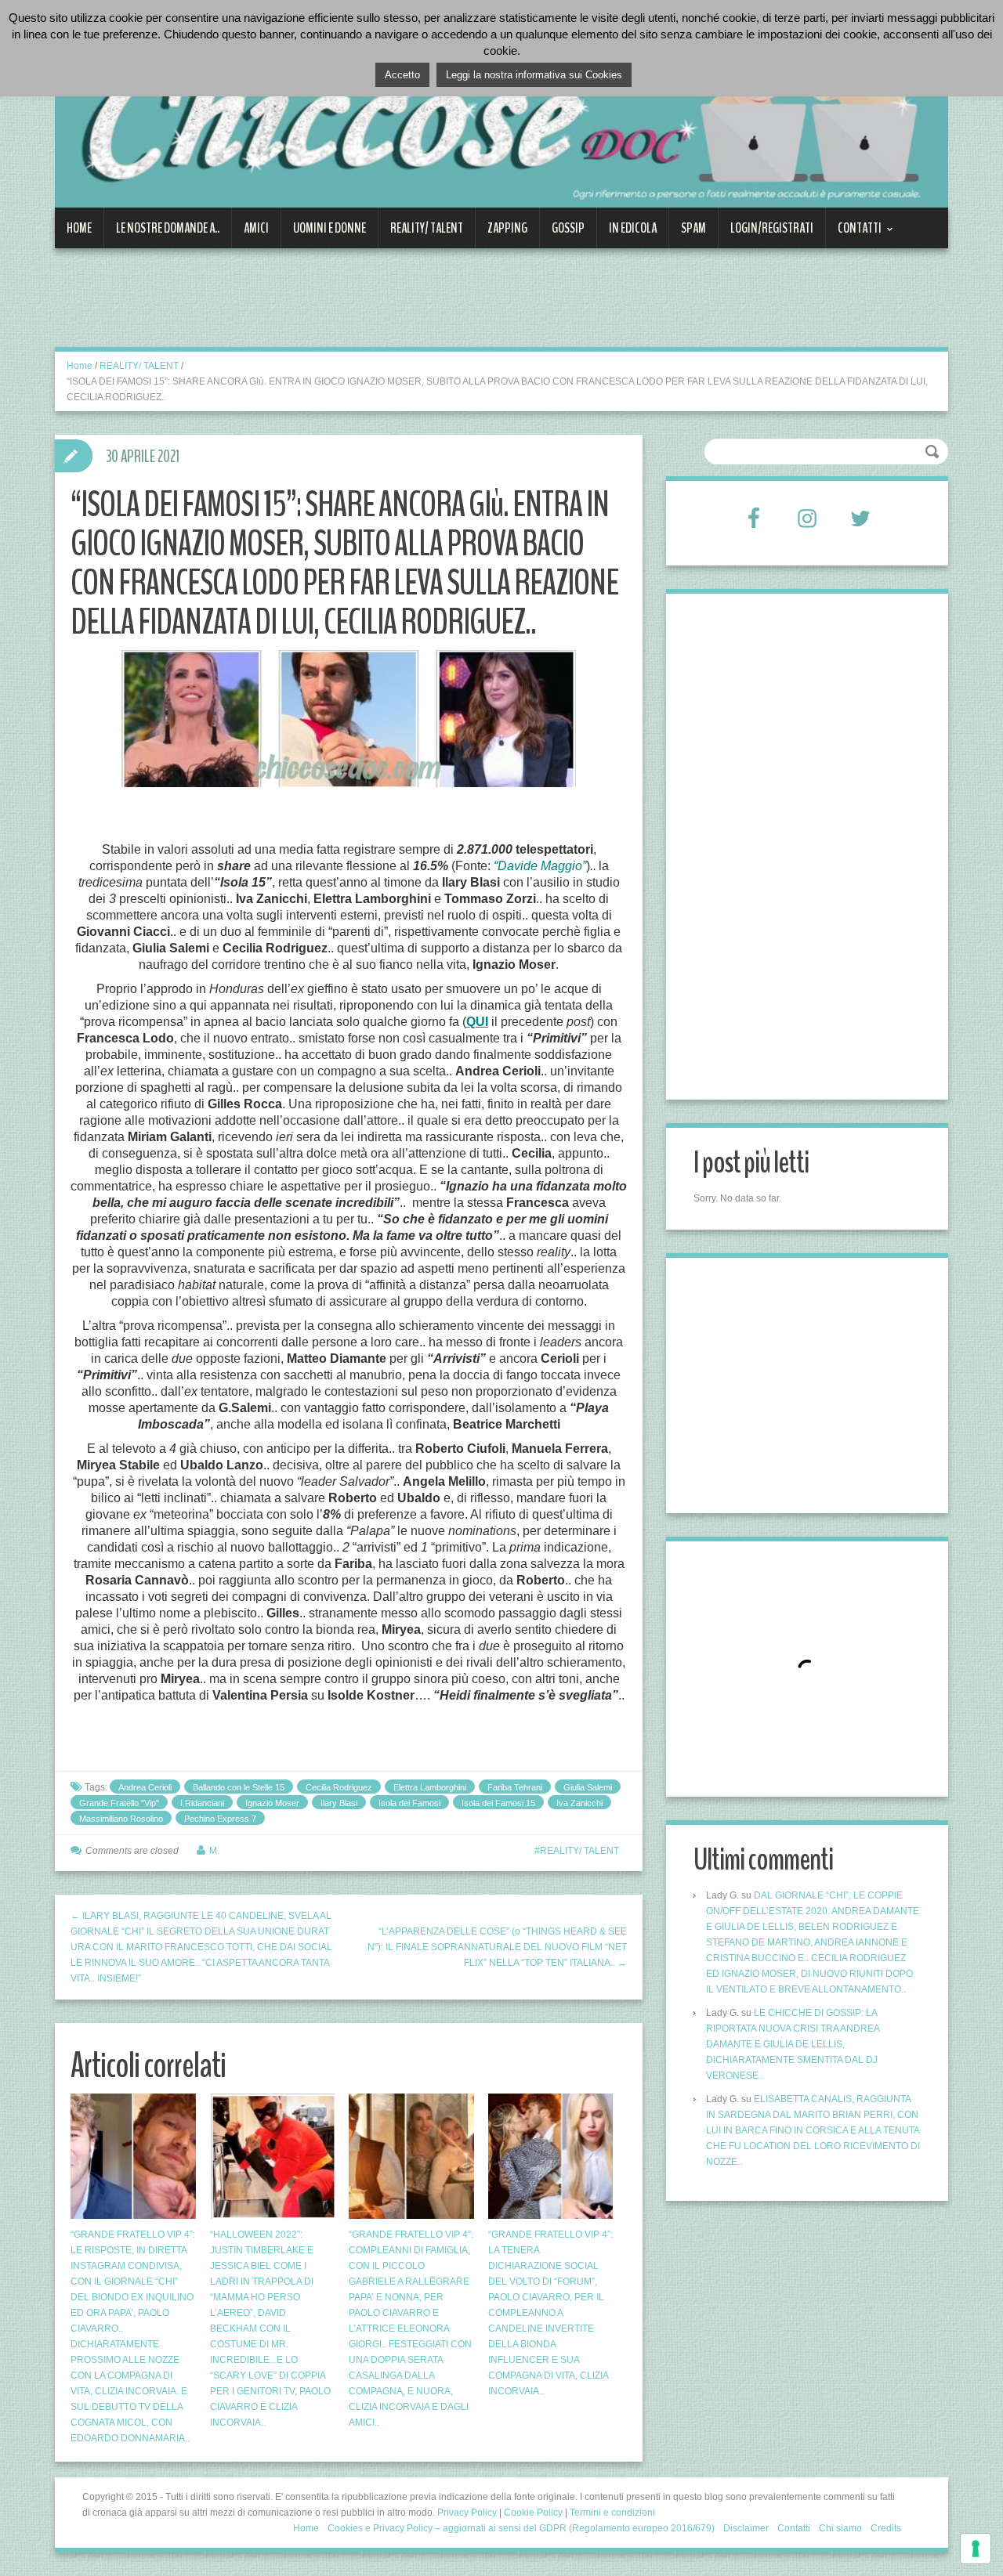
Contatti (854, 233)
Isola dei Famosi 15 (498, 1803)
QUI (477, 1022)
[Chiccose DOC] (501, 113)
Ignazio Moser (272, 1803)
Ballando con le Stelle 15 (239, 1787)
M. (214, 1851)
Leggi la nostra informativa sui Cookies (534, 75)
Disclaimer (746, 2528)
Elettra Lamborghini (430, 1787)
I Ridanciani (202, 1803)
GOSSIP (568, 228)
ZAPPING (507, 228)
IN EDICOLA (633, 228)
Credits (886, 2528)
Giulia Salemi (588, 1787)
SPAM (693, 228)
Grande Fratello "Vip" (119, 1803)
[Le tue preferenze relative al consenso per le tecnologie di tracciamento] (976, 2549)
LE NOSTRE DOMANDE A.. (168, 228)
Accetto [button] (402, 75)
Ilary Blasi (339, 1803)
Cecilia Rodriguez (339, 1787)
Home (79, 228)
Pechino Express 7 (220, 1819)
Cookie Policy (533, 2513)
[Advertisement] (340, 307)
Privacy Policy (467, 2513)
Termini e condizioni (612, 2513)
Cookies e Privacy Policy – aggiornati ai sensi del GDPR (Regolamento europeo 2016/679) (521, 2528)
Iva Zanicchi (579, 1803)
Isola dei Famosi (409, 1803)
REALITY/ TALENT (427, 228)
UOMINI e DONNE (330, 228)
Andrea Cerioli (145, 1787)
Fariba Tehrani (515, 1787)
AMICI (256, 228)
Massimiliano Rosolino (121, 1819)
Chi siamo (840, 2528)
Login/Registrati (772, 228)
